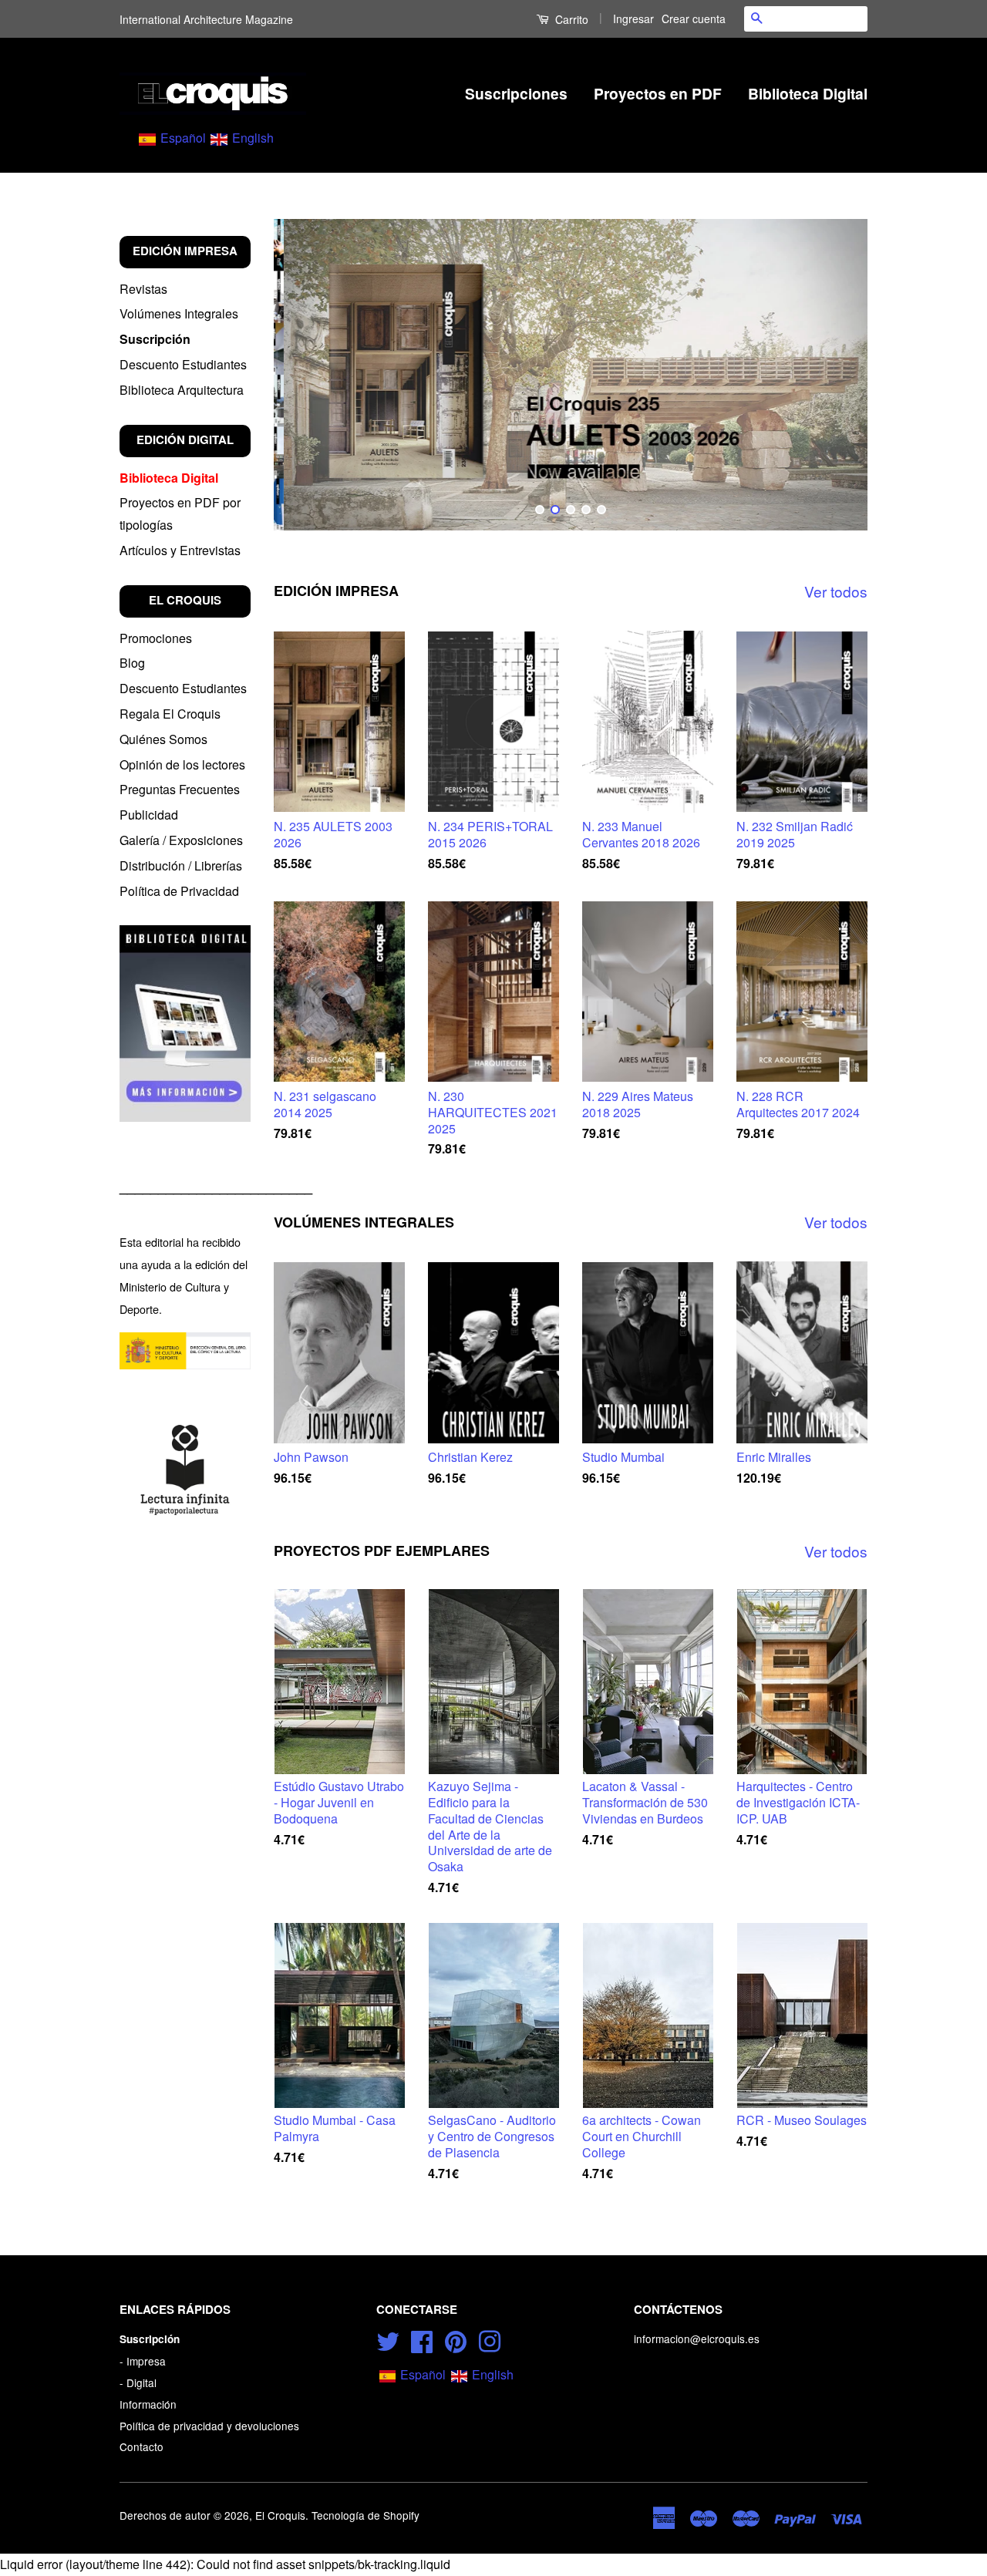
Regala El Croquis (170, 714)
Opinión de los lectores (182, 764)
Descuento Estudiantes (183, 364)
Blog (132, 663)
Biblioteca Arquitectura (182, 390)
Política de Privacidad (179, 891)
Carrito (570, 19)
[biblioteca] (185, 1023)
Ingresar (633, 19)
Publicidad (149, 815)
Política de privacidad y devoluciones (209, 2426)
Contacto (141, 2446)
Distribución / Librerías (181, 865)
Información (148, 2404)
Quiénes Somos (163, 739)
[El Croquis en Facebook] (422, 2339)
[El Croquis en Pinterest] (456, 2339)
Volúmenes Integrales (179, 313)
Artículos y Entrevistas (180, 550)
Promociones (156, 638)
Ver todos (836, 591)
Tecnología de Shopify (365, 2515)
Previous (307, 375)
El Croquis (280, 2515)
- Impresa (143, 2361)
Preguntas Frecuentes (180, 789)
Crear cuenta (694, 19)
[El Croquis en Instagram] (490, 2339)
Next (835, 375)
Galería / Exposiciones (181, 840)
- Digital (138, 2382)
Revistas (143, 289)
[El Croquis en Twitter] (388, 2339)
